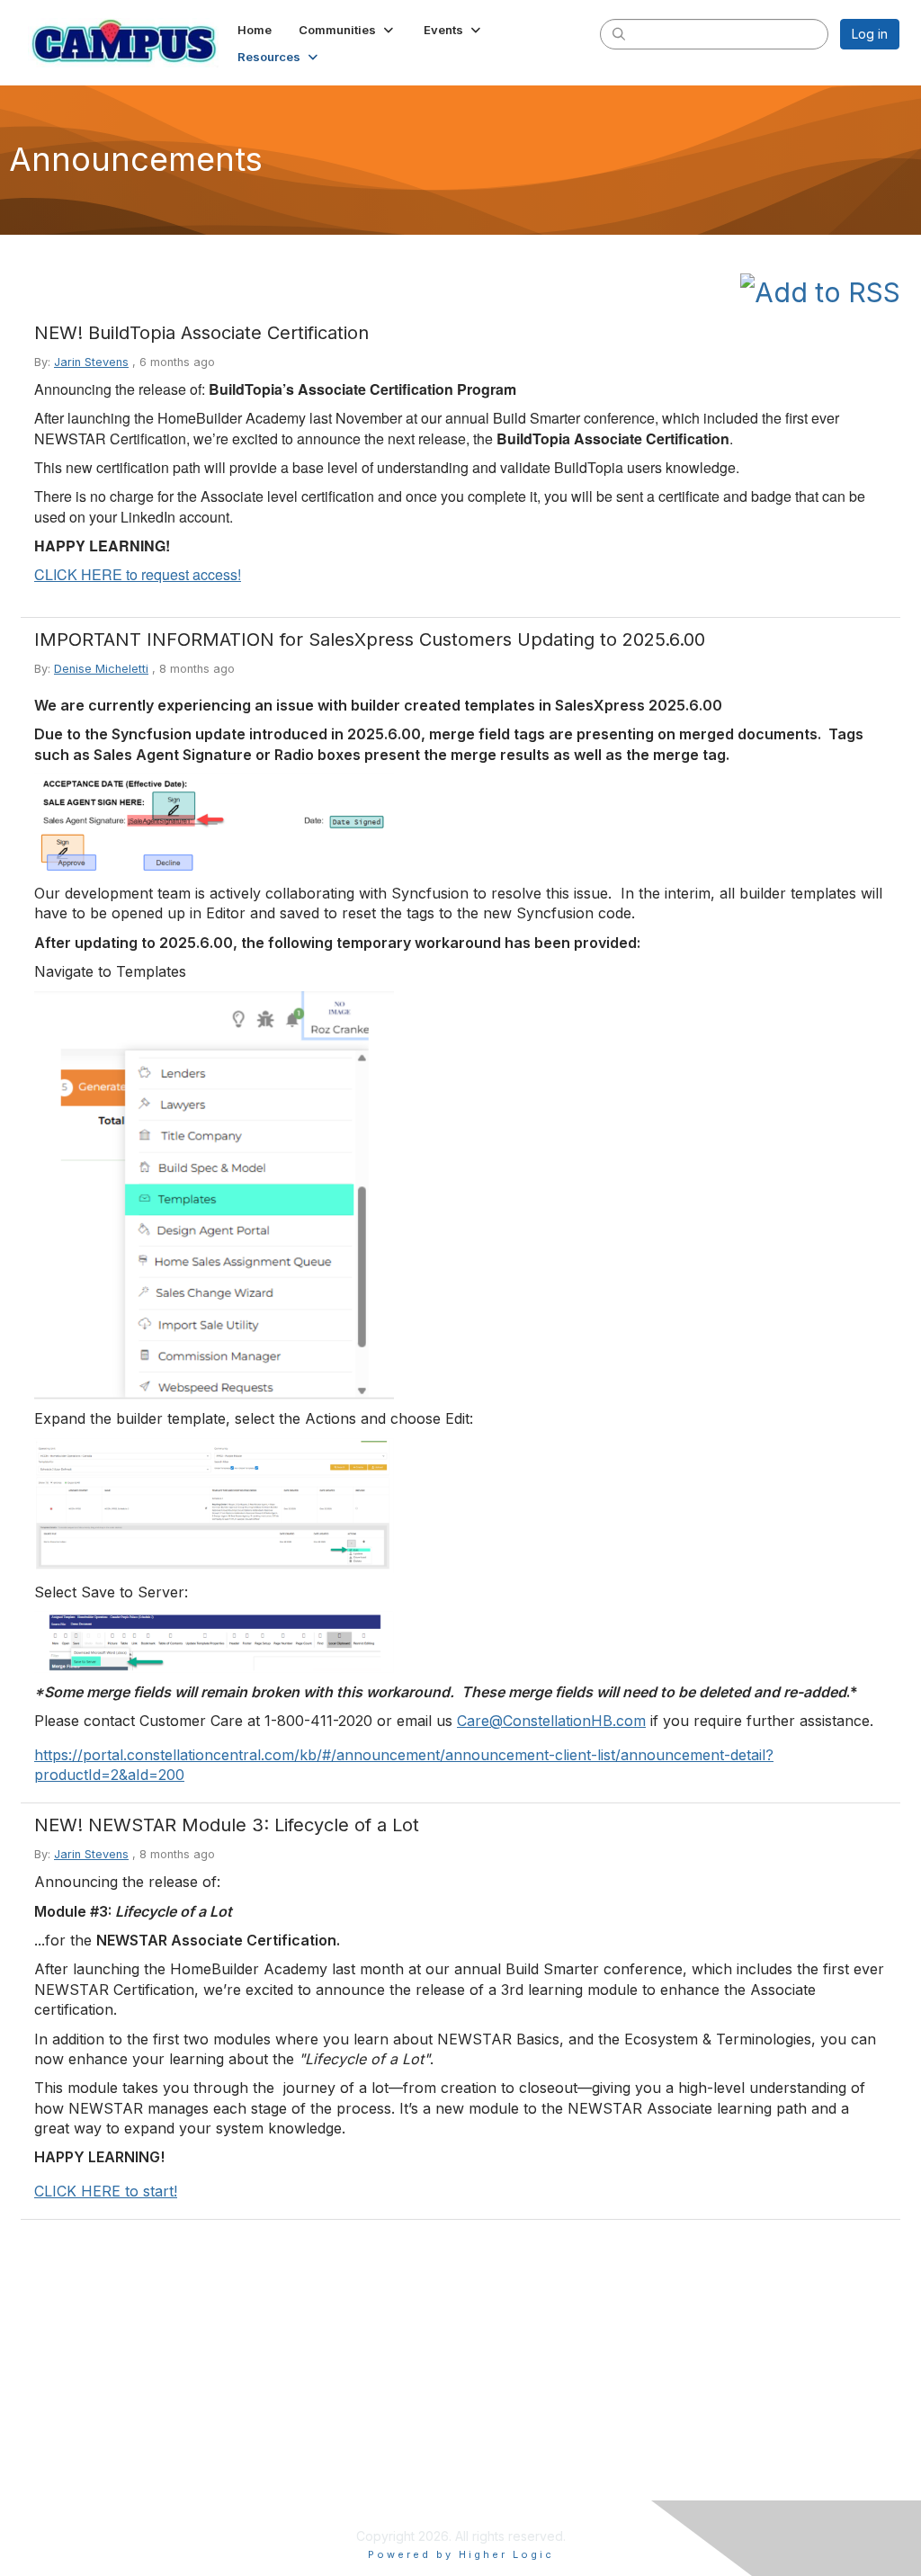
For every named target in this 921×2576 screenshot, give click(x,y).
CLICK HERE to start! (106, 2191)
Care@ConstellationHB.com (551, 1721)
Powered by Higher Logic (461, 2554)
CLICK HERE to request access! (138, 574)
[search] (619, 33)
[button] (348, 30)
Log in (870, 34)
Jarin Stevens (91, 362)
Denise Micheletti (101, 669)
